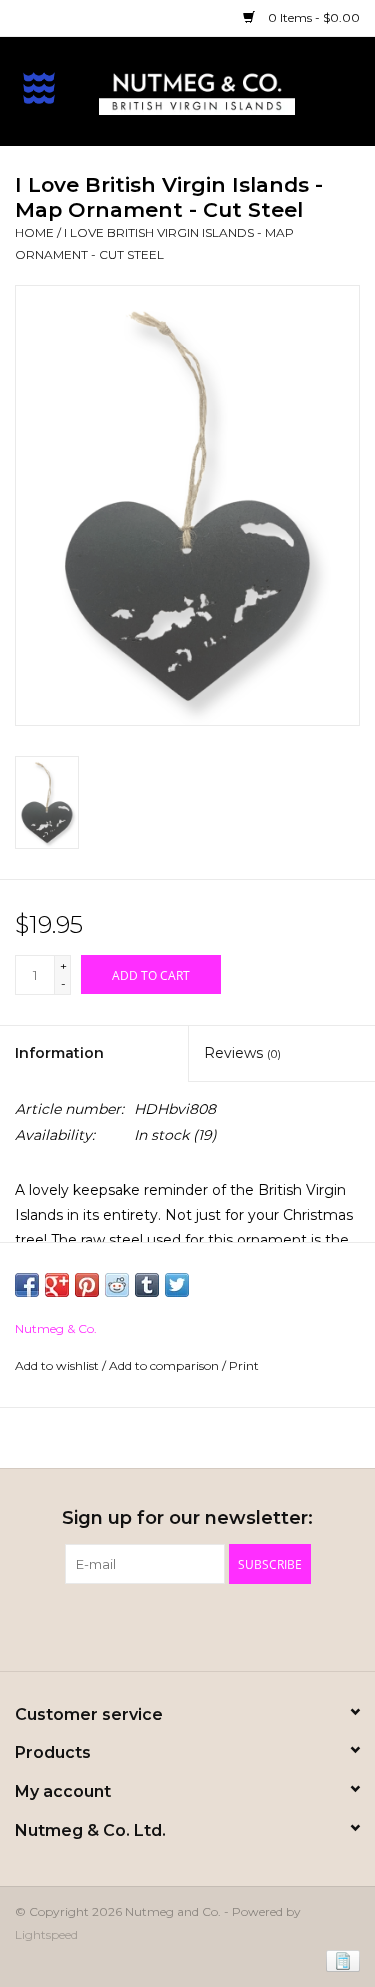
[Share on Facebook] (27, 1285)
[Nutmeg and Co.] (227, 90)
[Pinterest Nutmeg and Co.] (188, 1625)
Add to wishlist (58, 1365)
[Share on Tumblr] (147, 1285)
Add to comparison (165, 1365)
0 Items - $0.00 (312, 17)
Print (244, 1365)
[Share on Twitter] (177, 1285)
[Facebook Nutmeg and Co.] (152, 1625)
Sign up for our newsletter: (187, 1518)
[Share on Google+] (57, 1285)
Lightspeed (46, 1934)
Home (34, 232)
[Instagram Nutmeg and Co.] (224, 1625)
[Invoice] (339, 1959)
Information (59, 1053)
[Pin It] (87, 1285)
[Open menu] (39, 87)
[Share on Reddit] (117, 1285)
